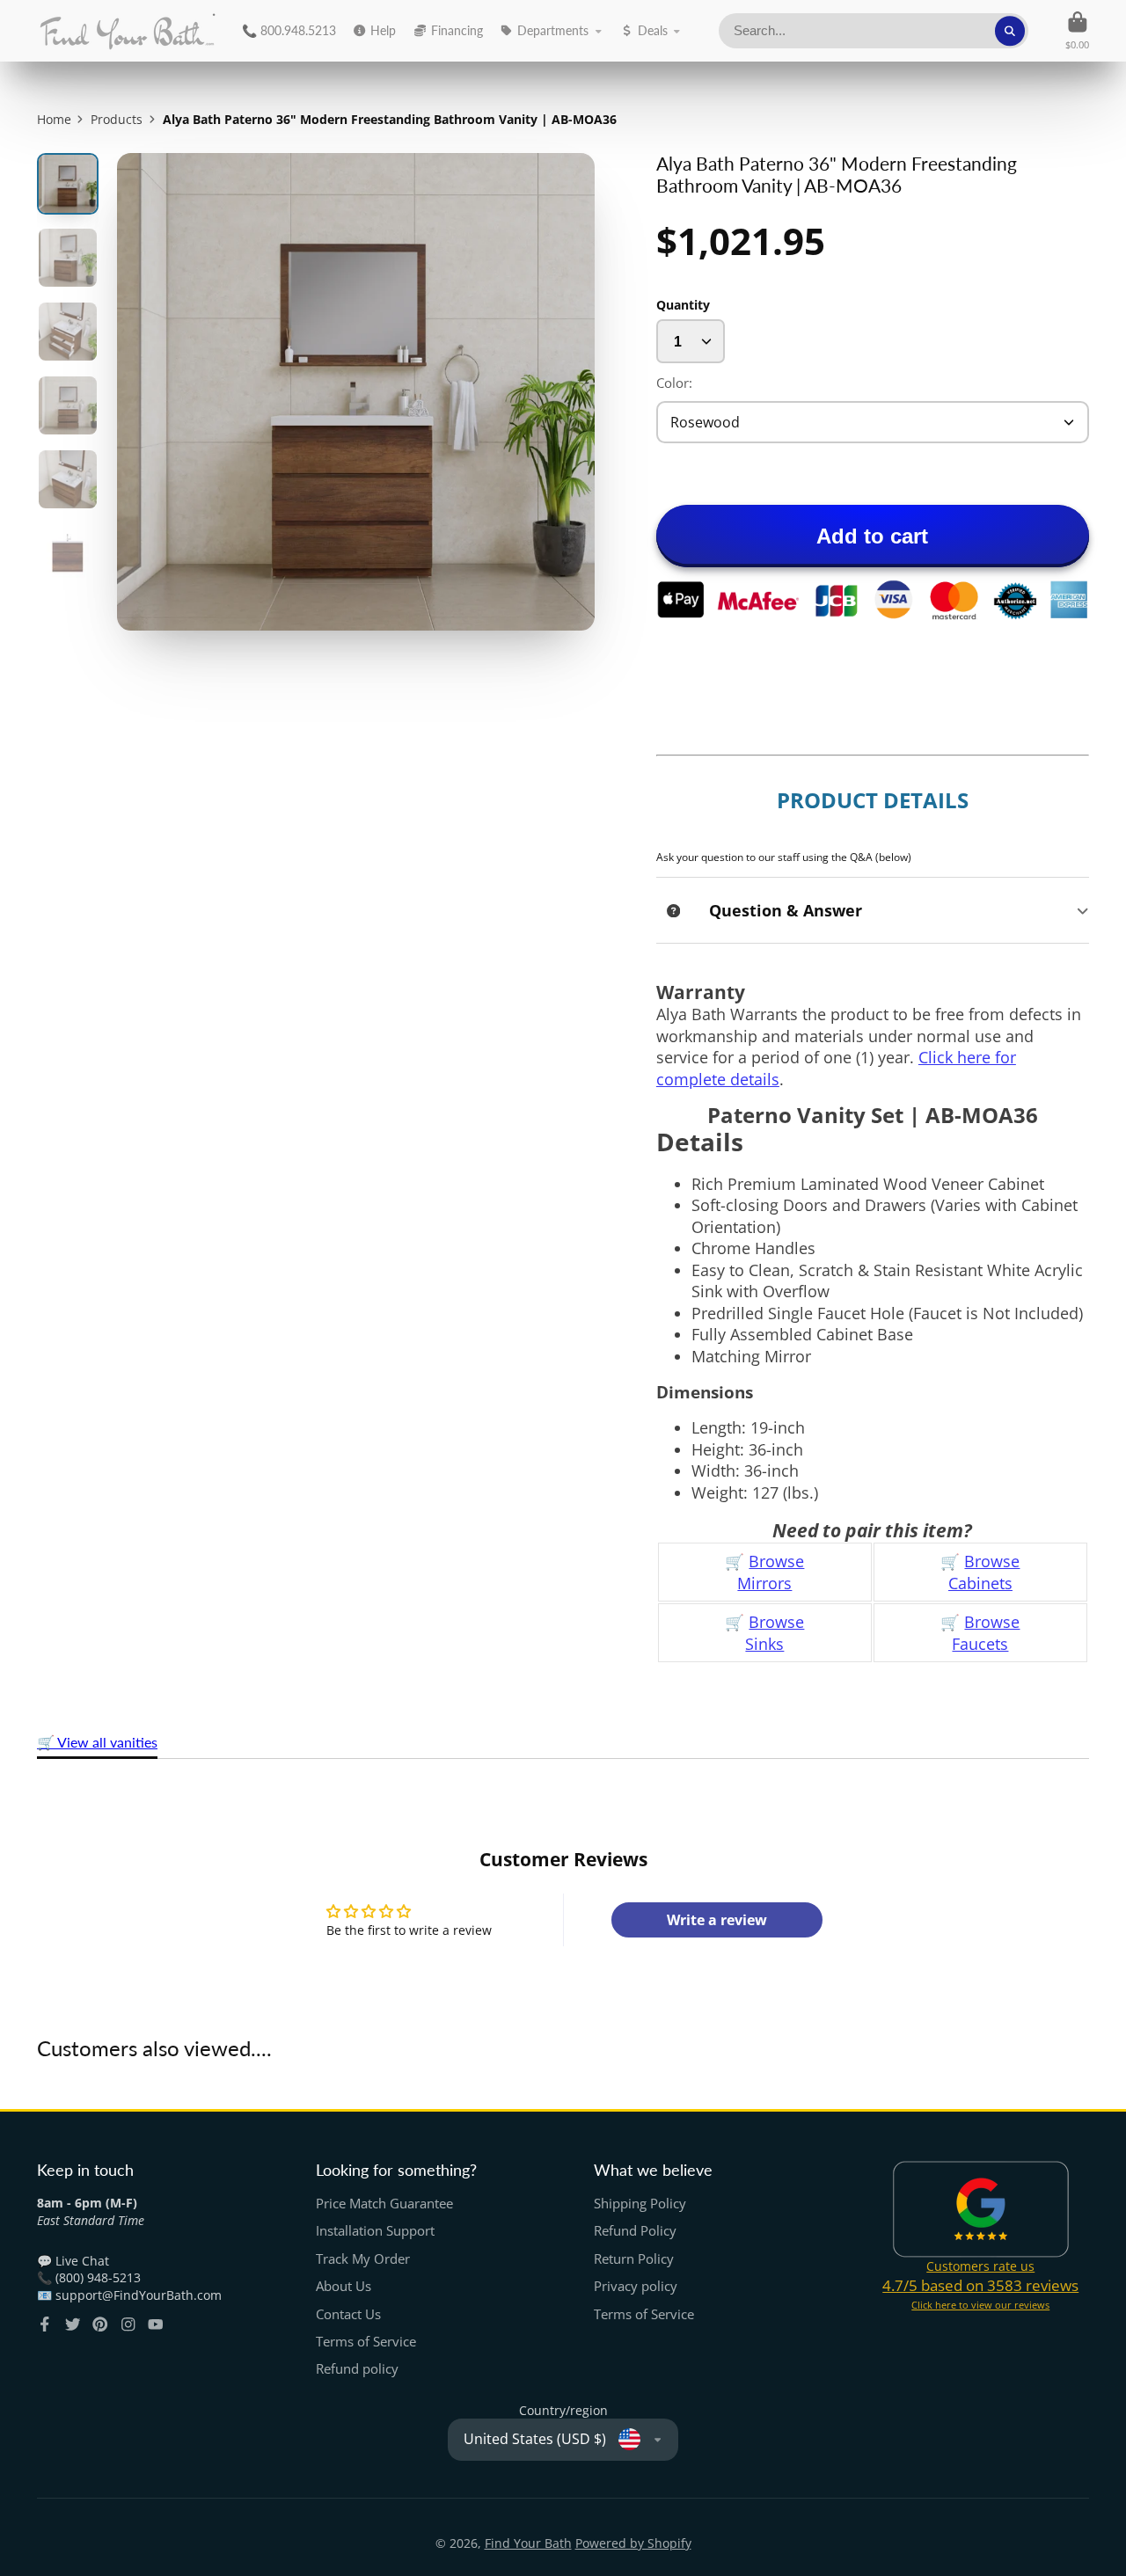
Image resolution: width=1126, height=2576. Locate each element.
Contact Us (348, 2314)
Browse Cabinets (984, 1572)
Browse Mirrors (771, 1572)
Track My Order (363, 2259)
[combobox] (874, 31)
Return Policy (634, 2259)
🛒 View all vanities (97, 1742)
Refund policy (357, 2369)
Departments (553, 30)
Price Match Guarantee (384, 2204)
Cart (1077, 30)
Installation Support (375, 2231)
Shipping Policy (640, 2204)
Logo (127, 31)
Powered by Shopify (633, 2543)
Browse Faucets (986, 1633)
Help (383, 30)
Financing (457, 30)
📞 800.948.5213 (289, 30)
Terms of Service (366, 2342)
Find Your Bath (528, 2543)
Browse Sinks (775, 1633)
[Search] (1010, 31)
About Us (344, 2286)
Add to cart (872, 536)
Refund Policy (635, 2231)
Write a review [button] (717, 1920)
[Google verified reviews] (981, 2209)
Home (54, 119)
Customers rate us (980, 2266)
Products (117, 119)
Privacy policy (636, 2286)
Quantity (683, 305)
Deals (653, 30)
